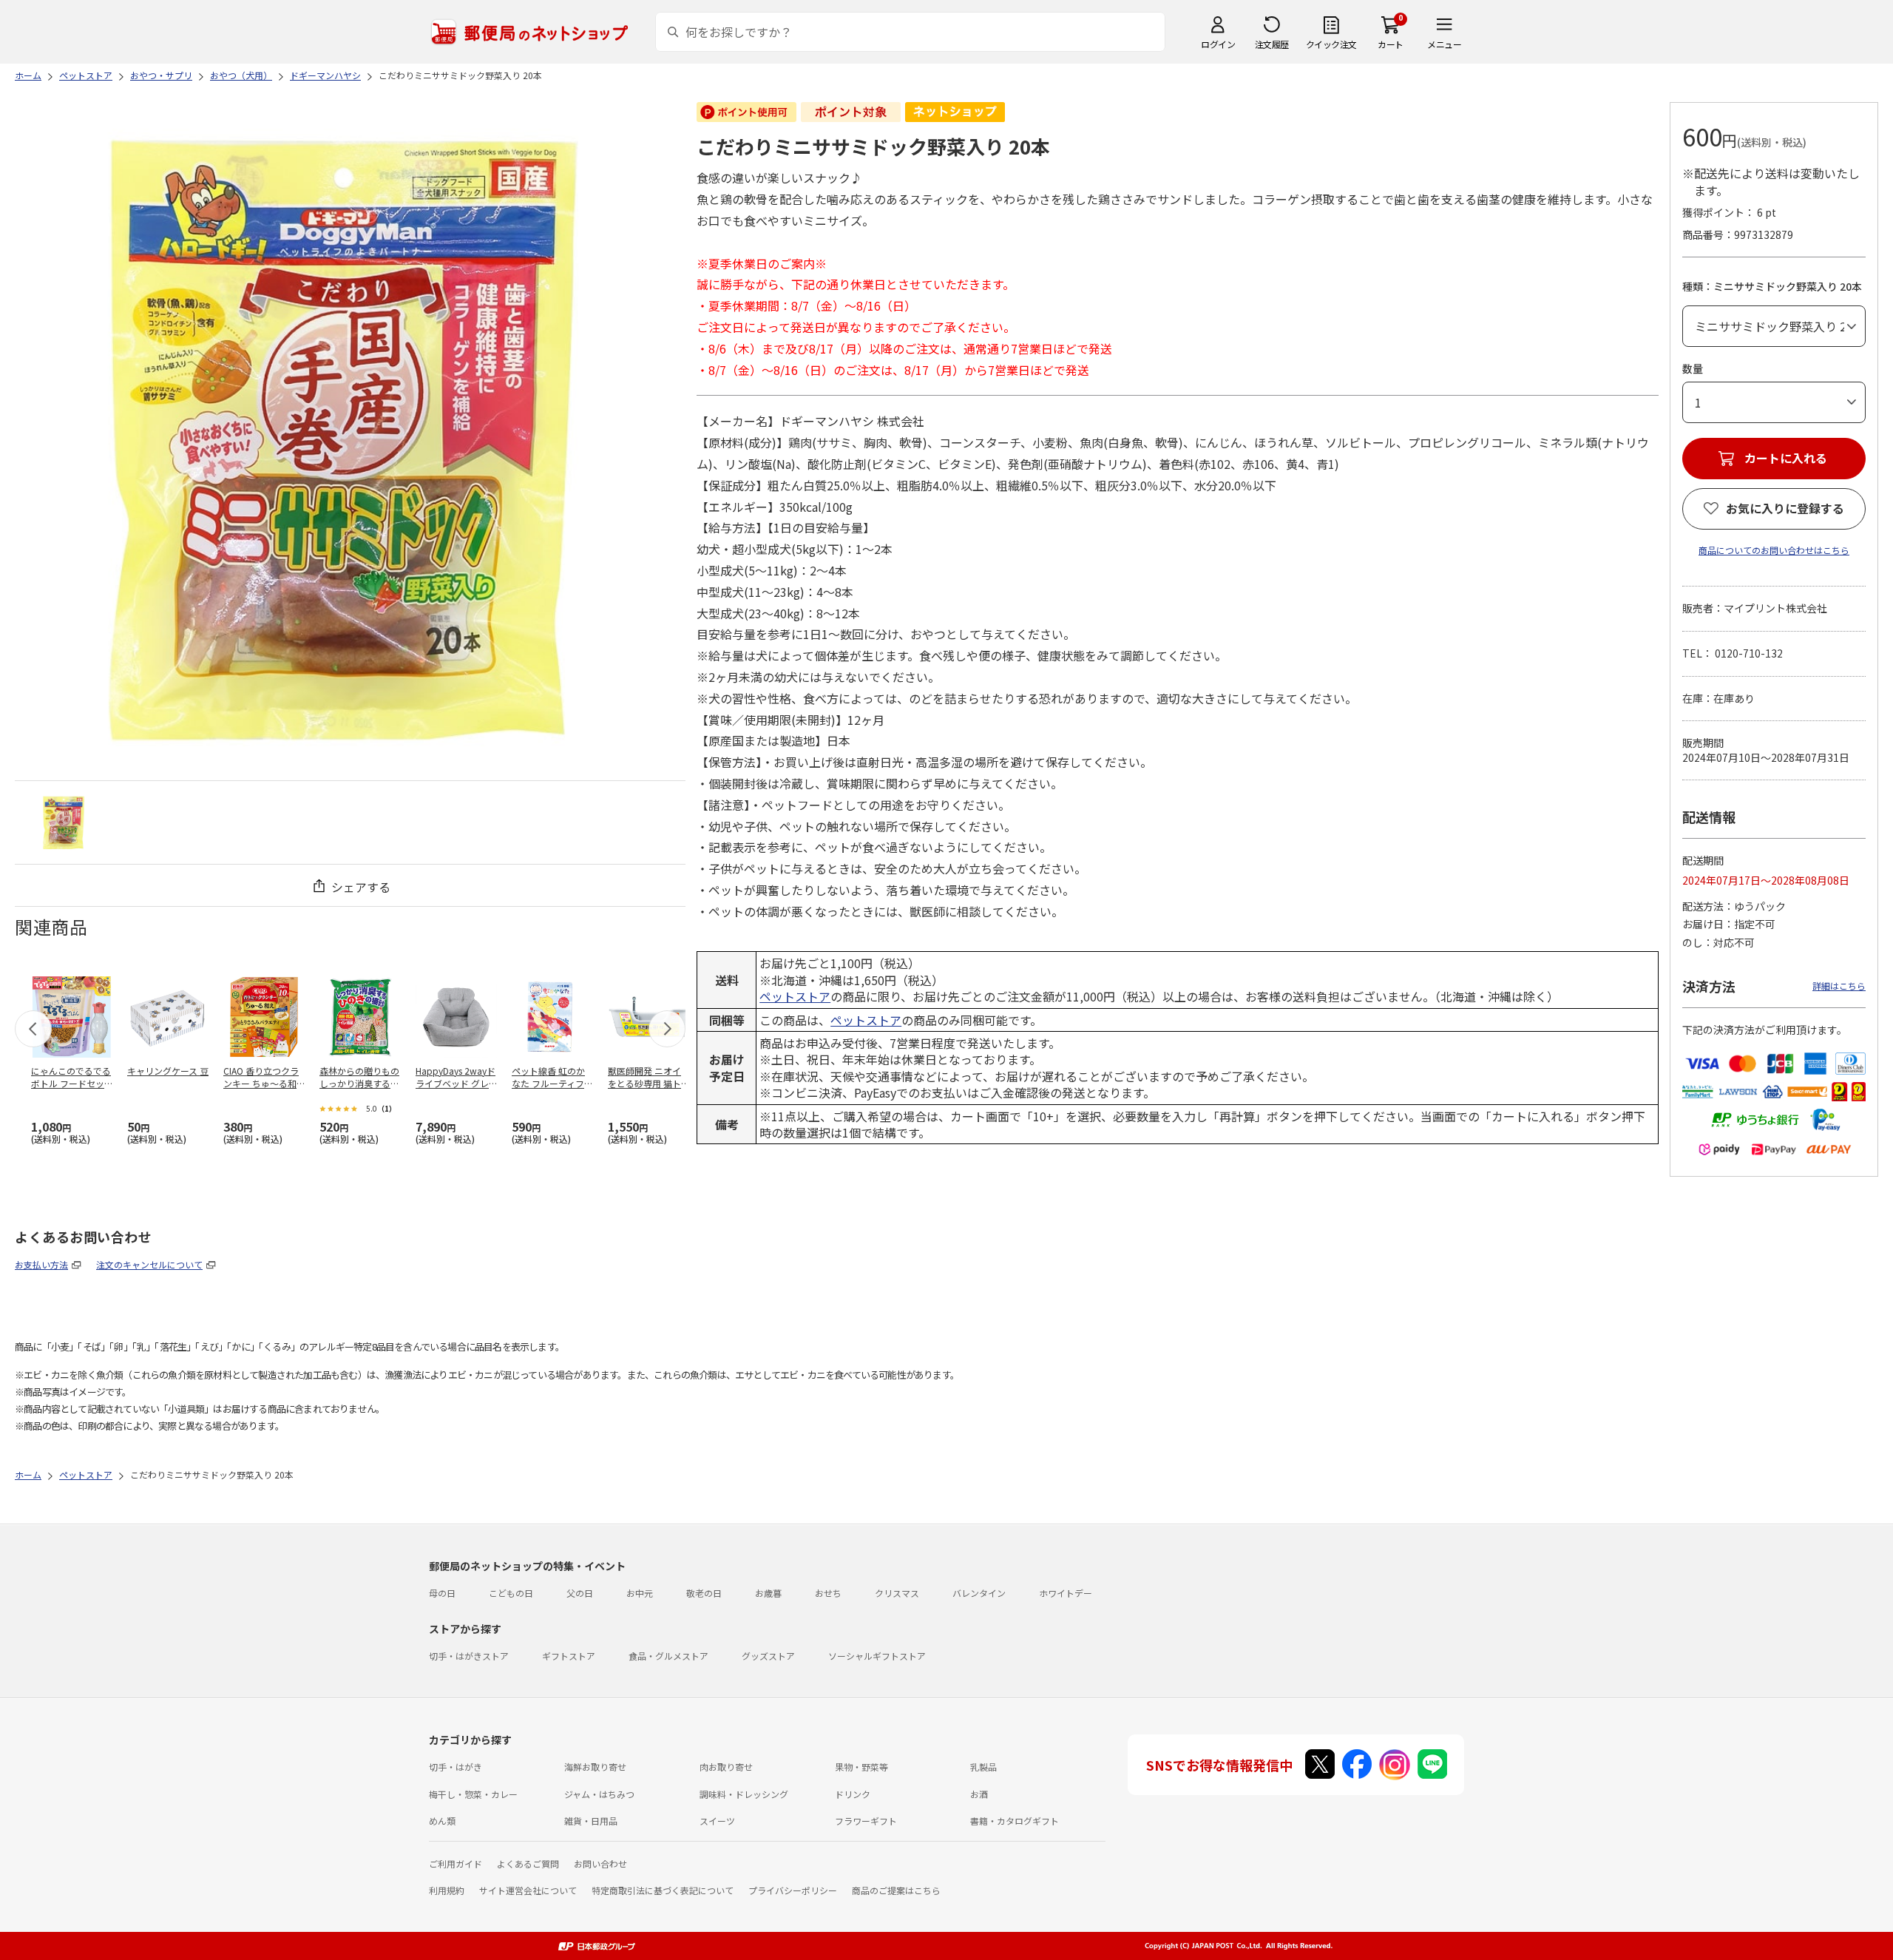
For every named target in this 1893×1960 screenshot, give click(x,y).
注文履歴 (1272, 44)
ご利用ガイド (456, 1863)
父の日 (580, 1593)
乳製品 (983, 1767)
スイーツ (717, 1821)
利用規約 (447, 1890)
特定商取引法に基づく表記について (663, 1890)
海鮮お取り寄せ (595, 1767)
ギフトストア (569, 1656)
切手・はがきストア (469, 1656)
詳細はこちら (1839, 986)
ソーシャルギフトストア (877, 1656)
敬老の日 (704, 1593)
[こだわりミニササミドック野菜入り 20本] (64, 822)
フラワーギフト (866, 1821)
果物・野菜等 (861, 1767)
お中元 (640, 1593)
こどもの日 (511, 1593)
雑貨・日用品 (591, 1821)
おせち (828, 1593)
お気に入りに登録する (1785, 508)
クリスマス (897, 1593)
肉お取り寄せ (726, 1767)
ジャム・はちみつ (599, 1794)
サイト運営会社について (528, 1890)
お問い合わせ (600, 1863)
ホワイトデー (1066, 1593)
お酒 (979, 1794)
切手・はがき (456, 1767)
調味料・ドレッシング (744, 1794)
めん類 (442, 1821)
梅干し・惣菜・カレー (473, 1794)
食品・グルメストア (668, 1656)
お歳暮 (768, 1593)
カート (1391, 44)
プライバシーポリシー (793, 1890)
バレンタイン (979, 1593)
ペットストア (795, 996)
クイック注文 (1331, 44)
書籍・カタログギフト (1015, 1821)
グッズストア (768, 1656)
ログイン (1218, 44)
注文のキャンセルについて (149, 1264)
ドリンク (853, 1794)
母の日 (442, 1593)
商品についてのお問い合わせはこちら (1774, 550)
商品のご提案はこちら (896, 1890)
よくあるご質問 (528, 1863)
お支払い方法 (41, 1264)
